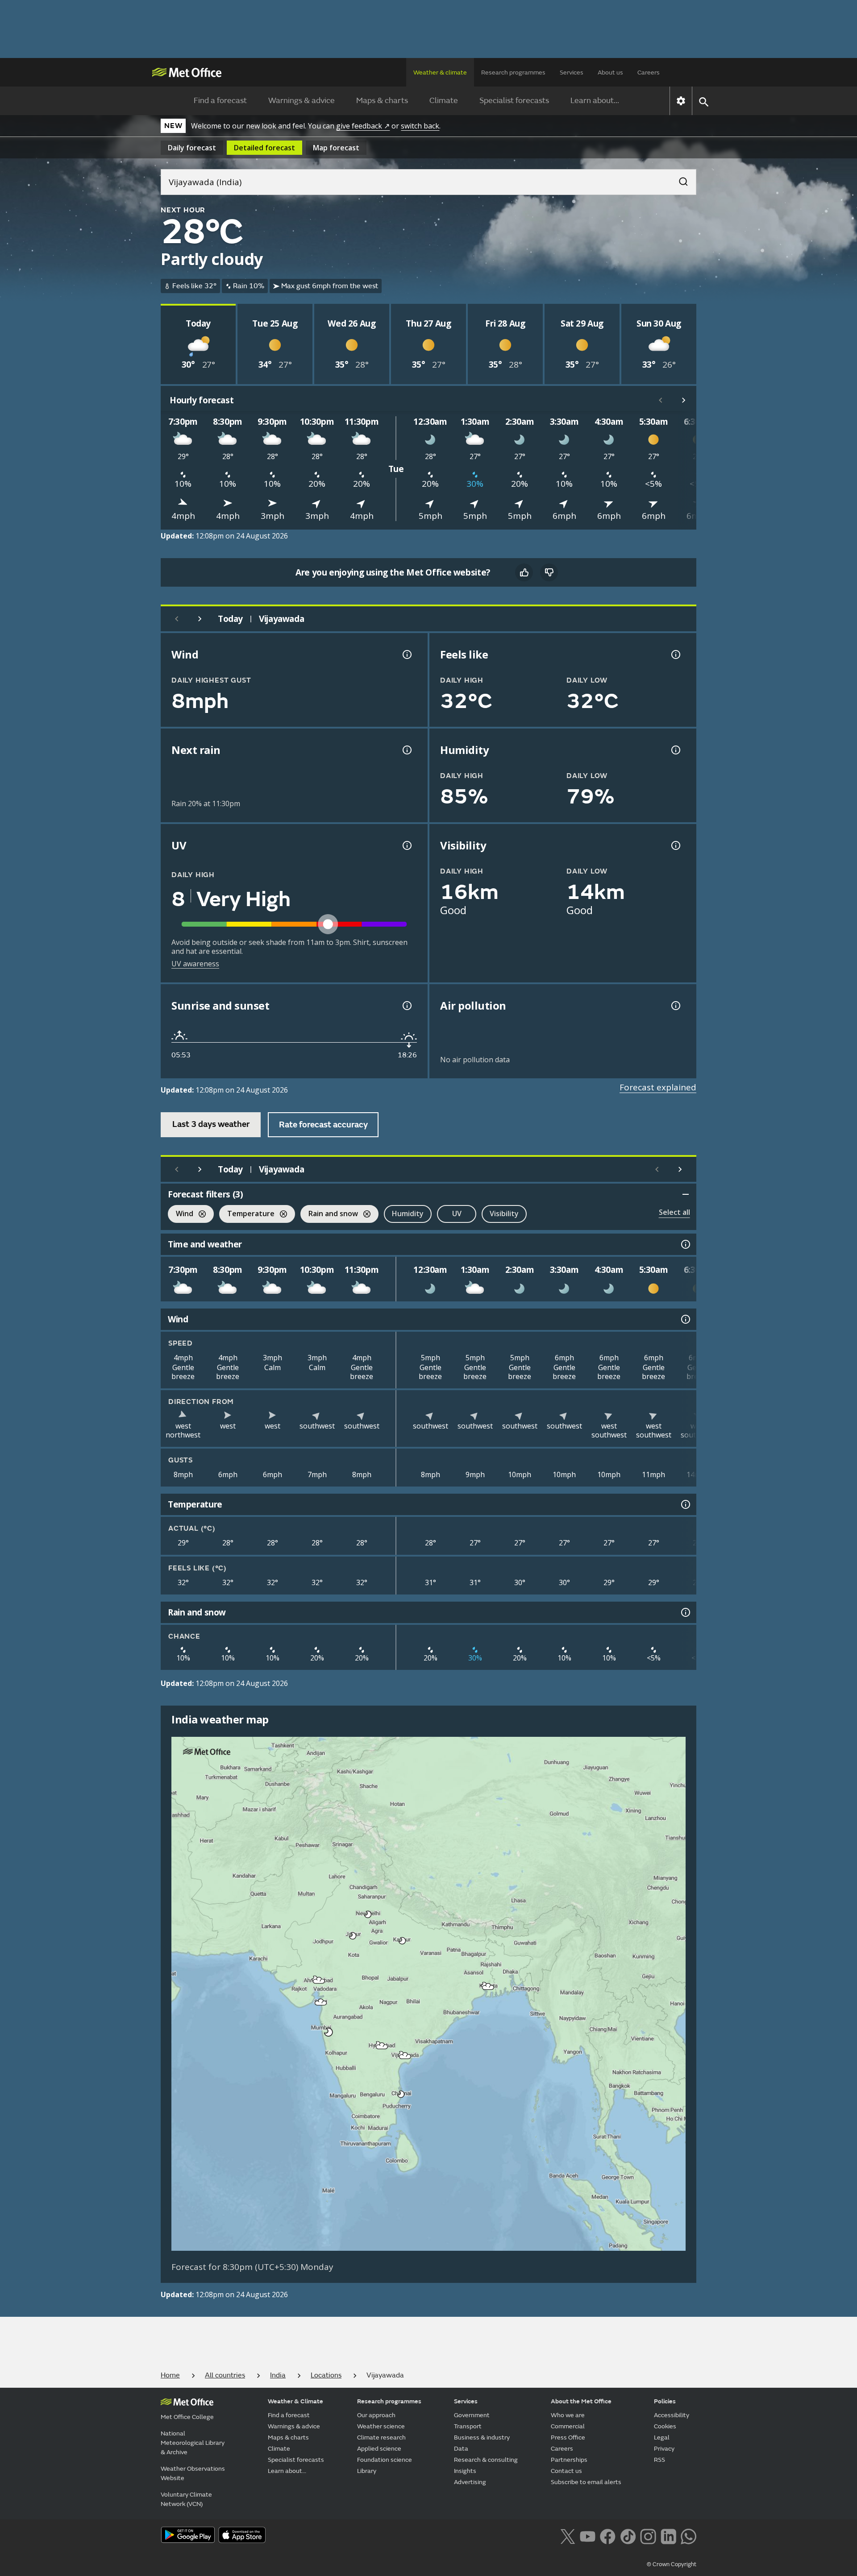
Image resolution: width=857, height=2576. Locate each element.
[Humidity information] (675, 750)
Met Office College (187, 2417)
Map (336, 148)
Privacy (664, 2449)
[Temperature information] (685, 1504)
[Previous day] (177, 619)
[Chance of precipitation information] (406, 750)
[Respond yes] (524, 572)
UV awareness (195, 964)
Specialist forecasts (514, 101)
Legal (662, 2437)
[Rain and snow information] (685, 1612)
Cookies (665, 2426)
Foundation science (385, 2460)
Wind (181, 1215)
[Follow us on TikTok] (628, 2535)
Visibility (504, 1213)
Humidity (408, 1213)
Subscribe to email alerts (586, 2482)
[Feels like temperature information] (675, 654)
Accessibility (672, 2415)
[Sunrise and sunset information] (406, 1006)
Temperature (247, 1215)
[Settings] (681, 101)
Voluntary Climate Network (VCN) (186, 2499)
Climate (444, 101)
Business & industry (482, 2437)
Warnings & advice (302, 101)
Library (367, 2471)
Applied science (379, 2449)
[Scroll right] (684, 400)
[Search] (679, 179)
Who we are (568, 2415)
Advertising (470, 2482)
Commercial (568, 2426)
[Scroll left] (661, 400)
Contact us (566, 2471)
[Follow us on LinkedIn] (668, 2535)
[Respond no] (549, 572)
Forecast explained (658, 1087)
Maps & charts (382, 101)
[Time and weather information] (685, 1244)
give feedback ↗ (363, 126)
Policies (665, 2401)
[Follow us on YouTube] (588, 2535)
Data (461, 2449)
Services (572, 72)
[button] (368, 1914)
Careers (649, 72)
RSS (659, 2460)
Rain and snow (329, 1215)
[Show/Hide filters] (686, 1194)
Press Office (568, 2437)
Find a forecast (220, 101)
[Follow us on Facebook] (608, 2535)
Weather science (381, 2426)
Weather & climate (440, 72)
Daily (192, 148)
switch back (420, 126)
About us (610, 72)
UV (457, 1213)
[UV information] (406, 845)
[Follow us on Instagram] (648, 2535)
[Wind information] (685, 1319)
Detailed (264, 148)
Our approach (376, 2415)
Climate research (381, 2437)
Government (472, 2415)
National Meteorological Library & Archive (193, 2443)
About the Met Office (581, 2401)
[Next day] (200, 619)
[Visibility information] (675, 845)
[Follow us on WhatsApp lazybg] (689, 2535)
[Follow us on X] (568, 2535)
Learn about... (595, 101)
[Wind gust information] (406, 654)
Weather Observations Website (193, 2473)
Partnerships (569, 2460)
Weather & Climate (295, 2401)
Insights (465, 2471)
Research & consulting (486, 2460)
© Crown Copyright (672, 2564)
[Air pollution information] (675, 1006)
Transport (468, 2426)
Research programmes (513, 72)
